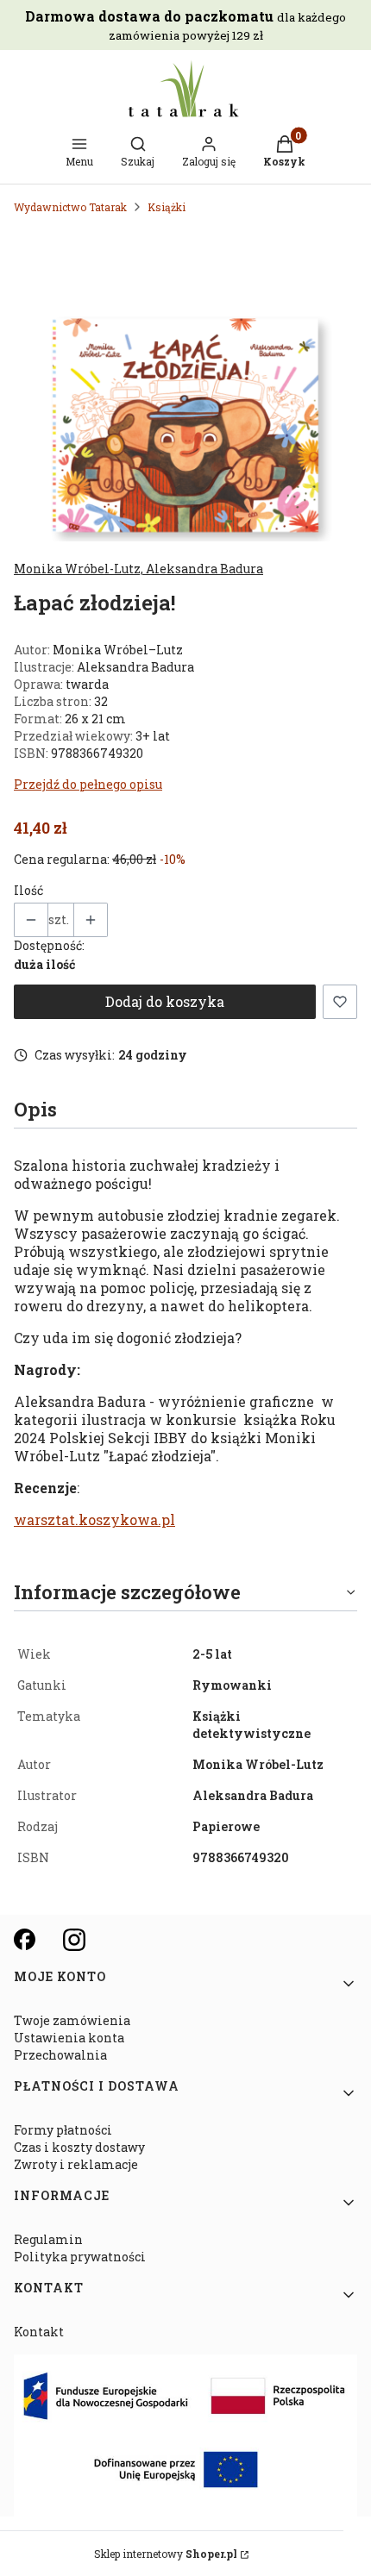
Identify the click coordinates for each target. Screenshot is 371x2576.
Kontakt (39, 2332)
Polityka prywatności (80, 2257)
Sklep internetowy (166, 2554)
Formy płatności (63, 2130)
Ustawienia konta (69, 2038)
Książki (167, 207)
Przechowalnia (60, 2055)
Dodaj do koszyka (165, 1001)
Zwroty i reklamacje (76, 2164)
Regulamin (48, 2239)
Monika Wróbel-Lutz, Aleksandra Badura (138, 569)
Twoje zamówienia (72, 2020)
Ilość (28, 890)
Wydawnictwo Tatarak (70, 207)
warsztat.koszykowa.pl (94, 1519)
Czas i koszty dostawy (79, 2147)
